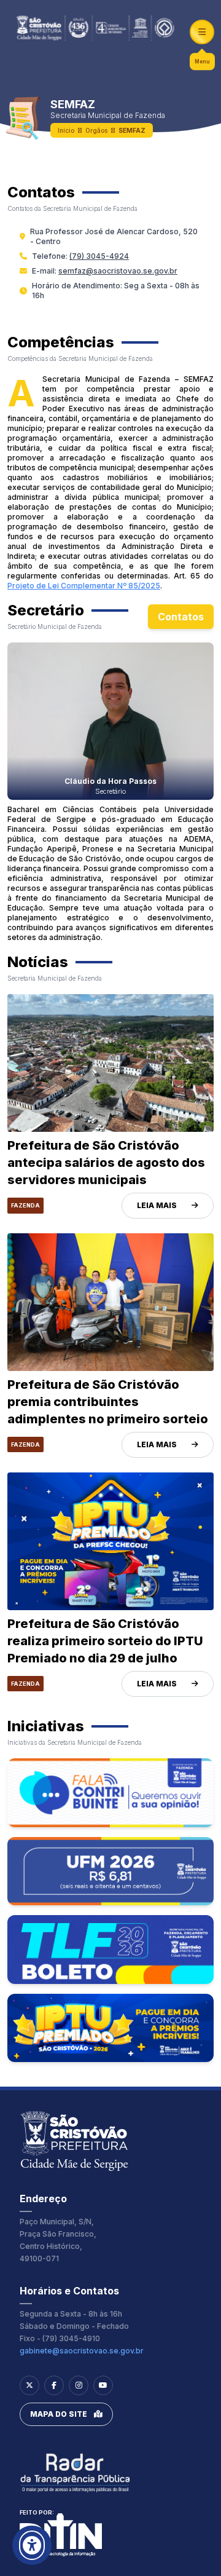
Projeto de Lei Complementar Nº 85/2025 (84, 586)
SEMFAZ (132, 130)
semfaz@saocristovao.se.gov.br (118, 271)
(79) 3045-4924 (99, 256)
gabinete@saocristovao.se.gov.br (82, 2351)
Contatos (181, 617)
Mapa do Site (59, 2414)
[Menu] (202, 32)
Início (66, 130)
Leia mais (157, 1205)
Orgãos (96, 130)
